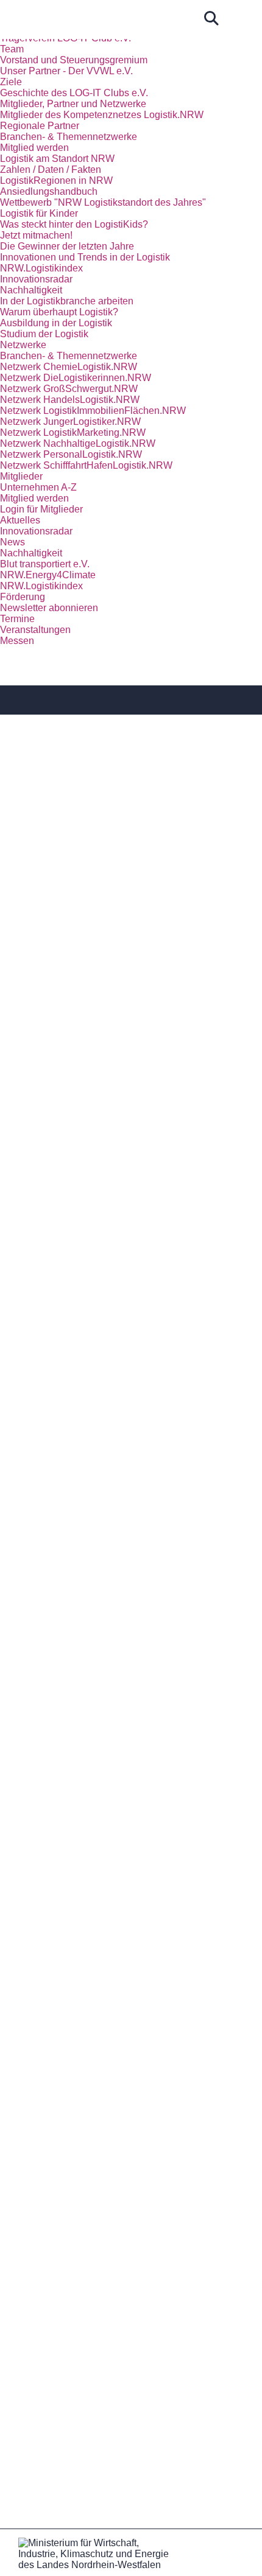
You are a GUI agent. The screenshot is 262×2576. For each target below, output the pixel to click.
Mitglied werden (34, 148)
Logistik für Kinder (39, 213)
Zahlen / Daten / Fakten (51, 170)
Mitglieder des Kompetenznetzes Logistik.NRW (102, 115)
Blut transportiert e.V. (45, 564)
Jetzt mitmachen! (36, 235)
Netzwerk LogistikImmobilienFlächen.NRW (93, 411)
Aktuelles (20, 520)
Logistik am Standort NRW (57, 159)
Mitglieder (21, 476)
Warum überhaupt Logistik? (59, 312)
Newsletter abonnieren (49, 608)
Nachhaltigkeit (31, 290)
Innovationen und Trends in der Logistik (85, 257)
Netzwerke (23, 345)
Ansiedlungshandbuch (49, 191)
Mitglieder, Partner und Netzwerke (73, 104)
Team (12, 49)
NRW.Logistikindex (41, 268)
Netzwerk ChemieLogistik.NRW (69, 367)
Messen (17, 641)
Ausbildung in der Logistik (56, 323)
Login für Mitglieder (41, 509)
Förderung (23, 597)
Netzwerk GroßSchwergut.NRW (69, 389)
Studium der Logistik (44, 334)
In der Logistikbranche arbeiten (67, 301)
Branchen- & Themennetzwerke (69, 137)
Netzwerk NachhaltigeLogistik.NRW (78, 443)
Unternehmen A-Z (38, 487)
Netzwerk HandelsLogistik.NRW (70, 400)
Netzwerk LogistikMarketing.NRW (73, 432)
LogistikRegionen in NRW (56, 180)
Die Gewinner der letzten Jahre (67, 246)
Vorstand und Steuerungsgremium (74, 60)
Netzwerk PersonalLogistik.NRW (71, 454)
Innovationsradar (36, 279)
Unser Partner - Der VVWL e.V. (66, 71)
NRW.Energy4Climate (48, 575)
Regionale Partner (40, 126)
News (12, 542)
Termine (17, 619)
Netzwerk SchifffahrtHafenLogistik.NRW (86, 465)
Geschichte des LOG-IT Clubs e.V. (74, 93)
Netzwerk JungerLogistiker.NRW (70, 422)
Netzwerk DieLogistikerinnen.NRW (76, 378)
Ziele (11, 82)
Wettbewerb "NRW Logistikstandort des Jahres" (103, 202)
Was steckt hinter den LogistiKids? (74, 224)
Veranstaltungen (35, 630)
